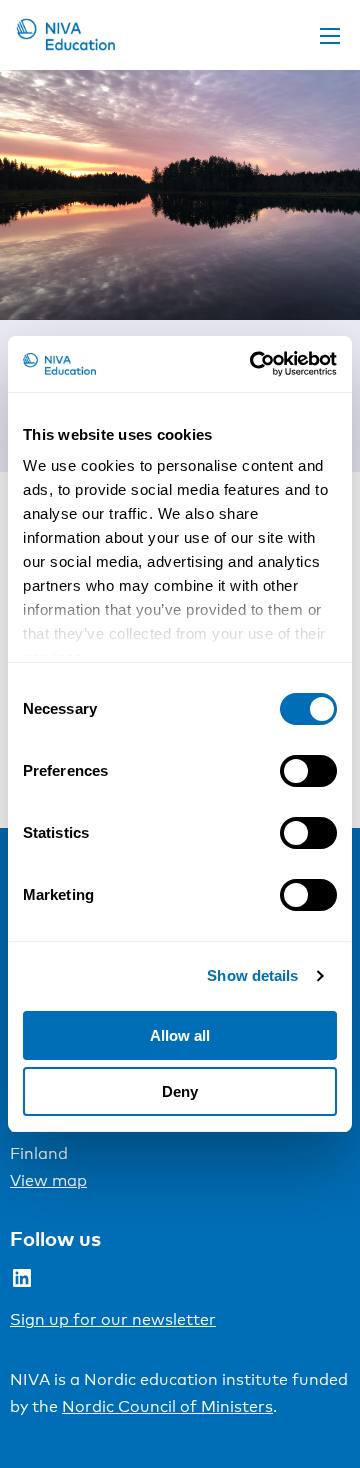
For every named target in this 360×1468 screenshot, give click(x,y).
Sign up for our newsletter (113, 1319)
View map (48, 1180)
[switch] (308, 771)
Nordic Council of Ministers (167, 1406)
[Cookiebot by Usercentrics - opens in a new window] (254, 364)
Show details (252, 975)
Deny (180, 1091)
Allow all (180, 1035)
